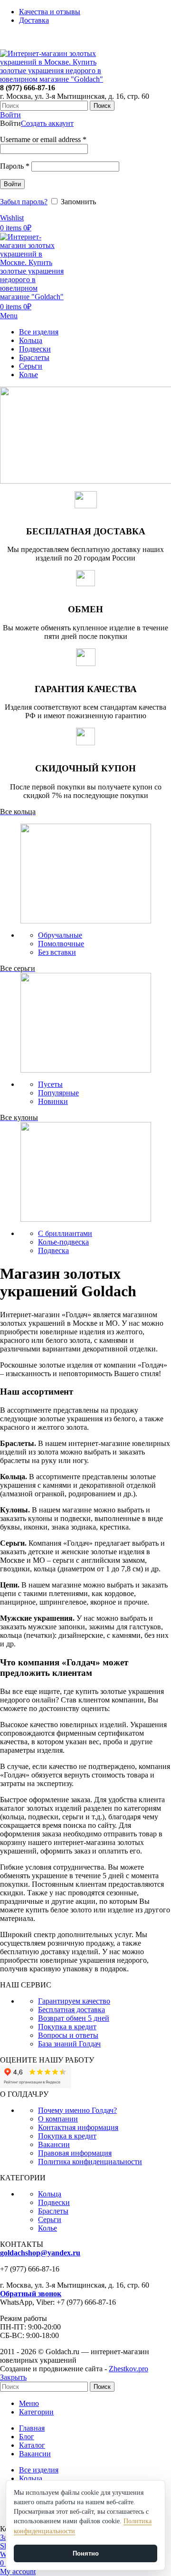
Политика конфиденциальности (90, 2162)
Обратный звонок (31, 2294)
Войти (12, 184)
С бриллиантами (65, 1233)
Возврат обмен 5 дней (74, 2018)
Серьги (50, 2220)
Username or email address (43, 139)
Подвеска (53, 1250)
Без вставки (57, 952)
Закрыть (13, 2377)
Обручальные (60, 935)
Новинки (53, 1101)
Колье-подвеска (63, 1242)
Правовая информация (75, 2153)
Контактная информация (78, 2127)
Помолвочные (61, 944)
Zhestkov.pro (128, 2369)
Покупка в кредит (67, 2027)
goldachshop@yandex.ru (40, 2253)
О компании (58, 2119)
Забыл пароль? (24, 202)
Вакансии (54, 2144)
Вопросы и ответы (68, 2035)
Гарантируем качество (74, 2001)
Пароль (15, 166)
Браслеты (53, 2211)
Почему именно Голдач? (77, 2110)
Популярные (58, 1093)
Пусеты (50, 1084)
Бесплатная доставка (71, 2010)
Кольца (50, 2194)
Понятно (86, 2553)
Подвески (54, 2202)
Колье (47, 2228)
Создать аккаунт (47, 123)
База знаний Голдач (69, 2044)
